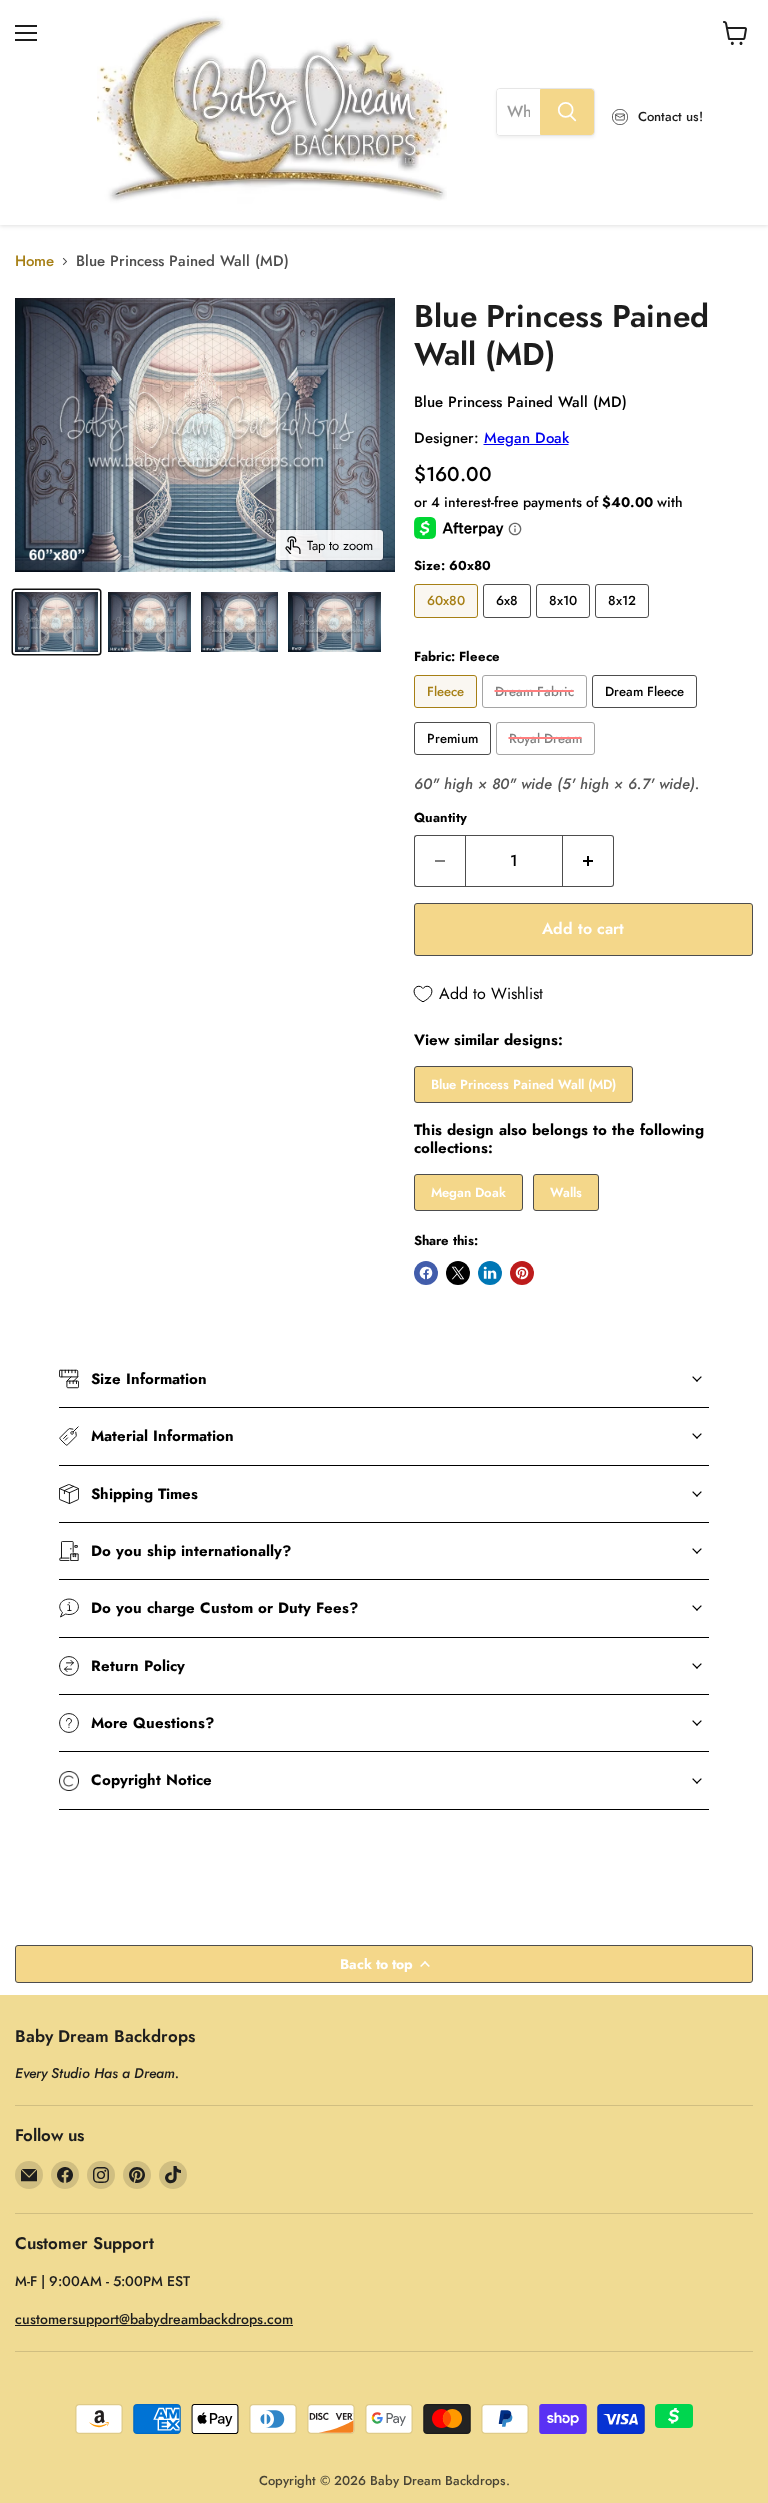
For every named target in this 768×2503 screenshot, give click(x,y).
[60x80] (448, 623)
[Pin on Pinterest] (522, 1273)
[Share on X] (458, 1273)
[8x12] (624, 623)
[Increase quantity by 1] (588, 861)
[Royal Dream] (548, 760)
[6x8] (509, 623)
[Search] (567, 112)
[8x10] (565, 623)
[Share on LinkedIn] (490, 1273)
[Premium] (455, 760)
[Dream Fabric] (537, 713)
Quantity (440, 817)
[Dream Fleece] (647, 713)
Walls (566, 1192)
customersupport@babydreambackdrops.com (154, 2319)
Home (34, 261)
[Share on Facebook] (426, 1273)
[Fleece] (448, 713)
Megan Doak (526, 438)
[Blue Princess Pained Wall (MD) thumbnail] (56, 622)
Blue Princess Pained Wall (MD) (523, 1084)
